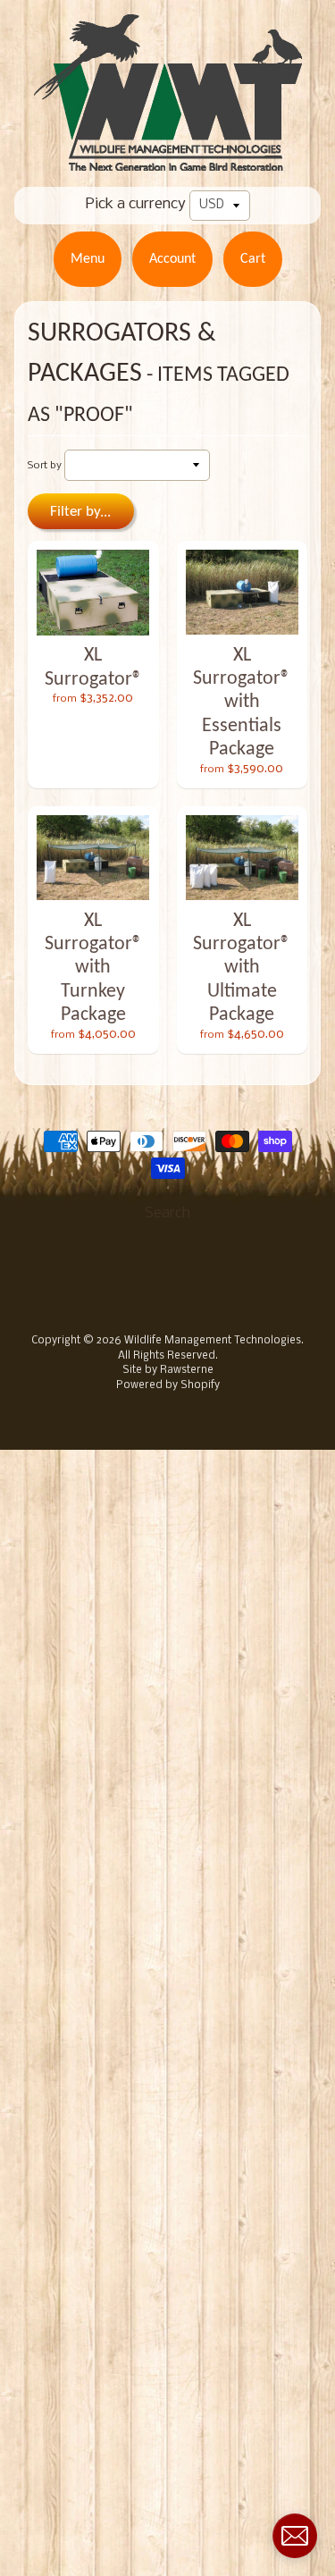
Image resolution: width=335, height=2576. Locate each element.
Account (172, 259)
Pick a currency (136, 204)
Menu (88, 259)
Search (167, 1213)
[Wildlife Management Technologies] (168, 160)
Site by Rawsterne (168, 1370)
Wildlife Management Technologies (213, 1341)
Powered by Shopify (168, 1385)
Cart (253, 259)
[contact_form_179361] (295, 2536)
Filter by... (80, 512)
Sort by (45, 466)
